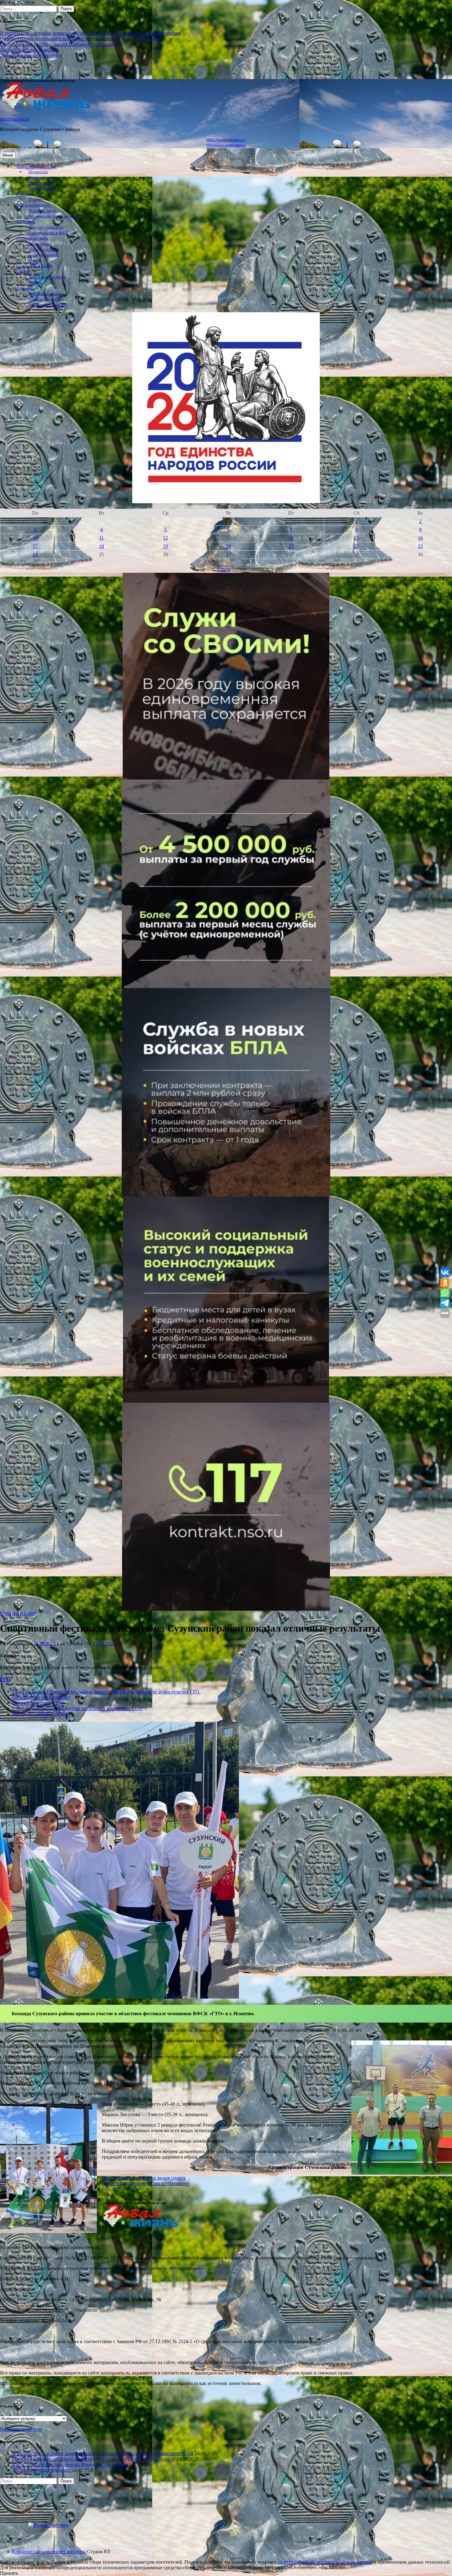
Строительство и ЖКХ (48, 233)
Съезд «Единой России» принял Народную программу (58, 44)
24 (35, 554)
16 (420, 538)
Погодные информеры (226, 146)
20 (228, 546)
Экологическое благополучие (31, 55)
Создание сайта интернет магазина (49, 2552)
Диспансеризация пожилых (29, 50)
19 (165, 546)
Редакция (24, 288)
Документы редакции (47, 305)
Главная (23, 194)
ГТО (5, 1679)
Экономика (26, 222)
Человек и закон (42, 211)
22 (356, 546)
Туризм (35, 261)
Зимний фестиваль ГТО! (38, 1703)
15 (356, 538)
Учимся (35, 177)
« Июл (224, 570)
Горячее (36, 200)
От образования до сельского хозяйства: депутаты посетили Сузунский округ (81, 39)
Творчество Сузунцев (47, 277)
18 (101, 546)
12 (165, 538)
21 (291, 546)
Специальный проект (35, 266)
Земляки (23, 272)
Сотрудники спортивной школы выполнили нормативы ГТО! (77, 1708)
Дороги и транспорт (46, 227)
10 (35, 538)
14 (291, 538)
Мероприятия (41, 183)
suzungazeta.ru (14, 119)
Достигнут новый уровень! (41, 1714)
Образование (40, 244)
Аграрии (36, 283)
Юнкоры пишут (42, 189)
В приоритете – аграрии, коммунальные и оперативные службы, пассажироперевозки (91, 33)
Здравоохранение (44, 255)
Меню (8, 155)
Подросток (38, 172)
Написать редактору (46, 299)
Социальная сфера (32, 238)
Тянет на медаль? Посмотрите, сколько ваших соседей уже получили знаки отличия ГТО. (106, 1692)
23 (420, 546)
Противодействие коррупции (54, 216)
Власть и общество (33, 205)
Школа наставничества (36, 166)
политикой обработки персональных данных (325, 2562)
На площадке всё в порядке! (42, 1697)
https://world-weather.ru (226, 140)
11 (101, 538)
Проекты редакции (45, 294)
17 (35, 546)
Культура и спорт (44, 249)
